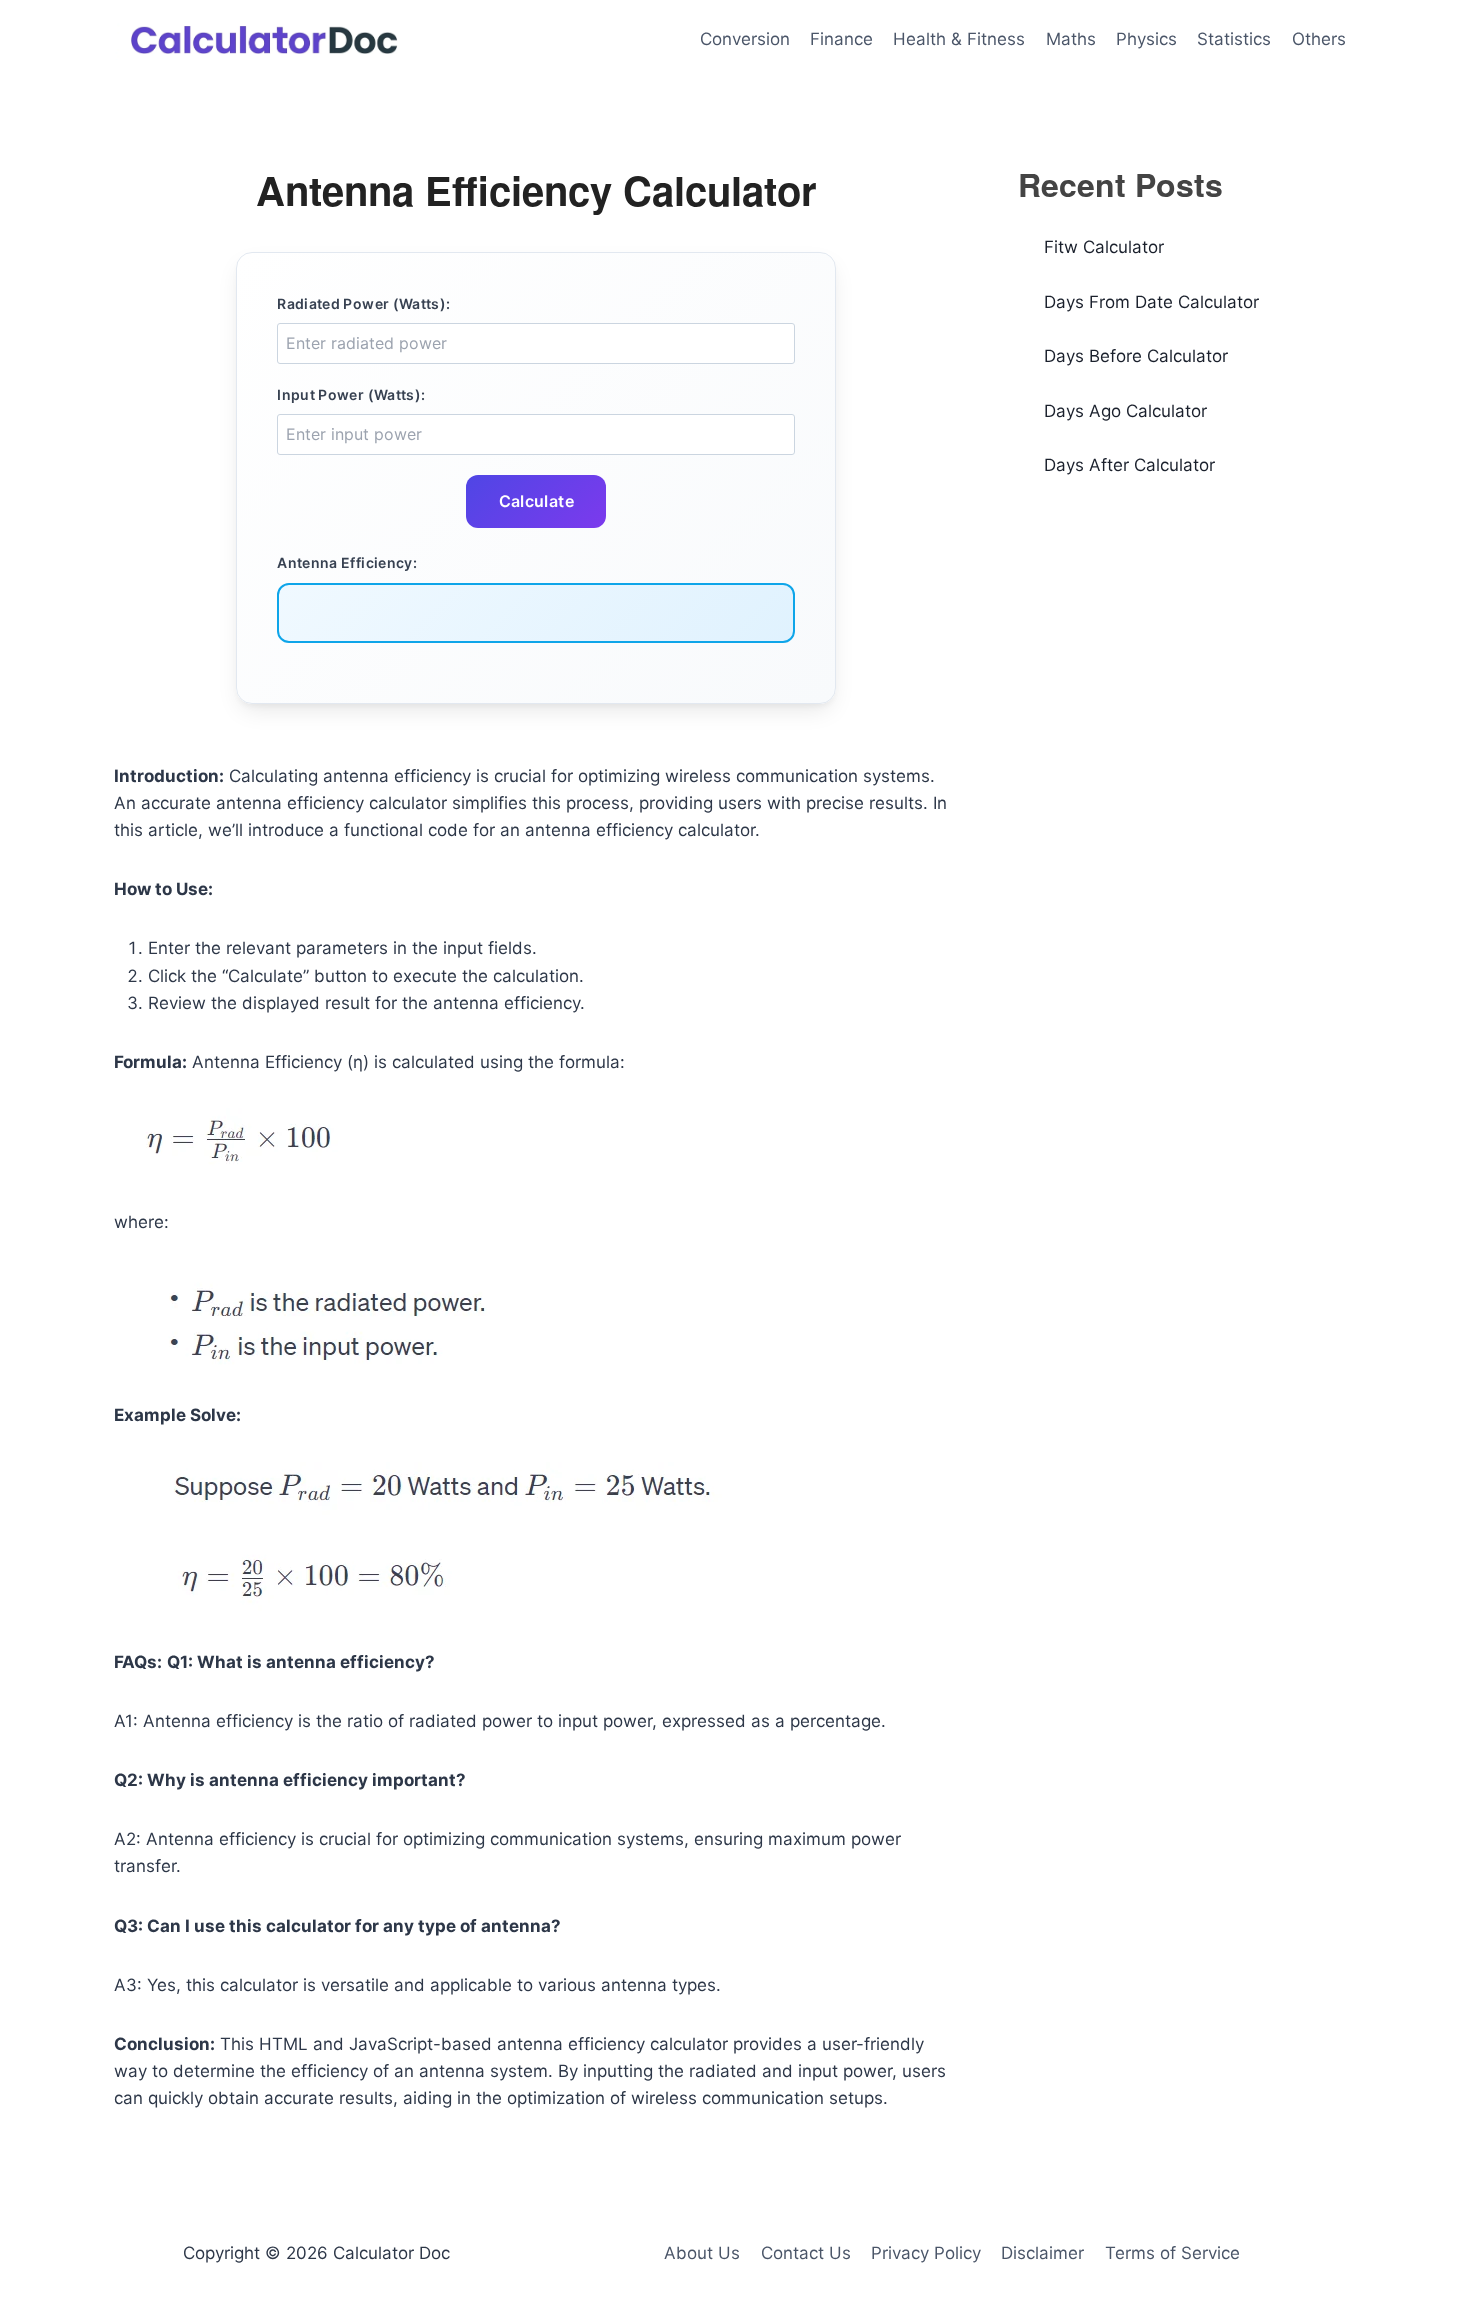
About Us (702, 2253)
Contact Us (806, 2253)
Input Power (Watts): (351, 394)
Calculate (537, 501)
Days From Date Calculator (1151, 302)
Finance (841, 39)
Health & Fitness (959, 39)
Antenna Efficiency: (347, 562)
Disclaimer (1042, 2253)
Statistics (1234, 39)
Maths (1071, 39)
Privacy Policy (926, 2253)
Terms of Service (1172, 2253)
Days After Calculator (1129, 465)
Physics (1146, 39)
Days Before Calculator (1136, 356)
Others (1319, 39)
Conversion (745, 39)
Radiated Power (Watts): (363, 303)
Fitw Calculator (1104, 247)
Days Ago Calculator (1125, 411)
